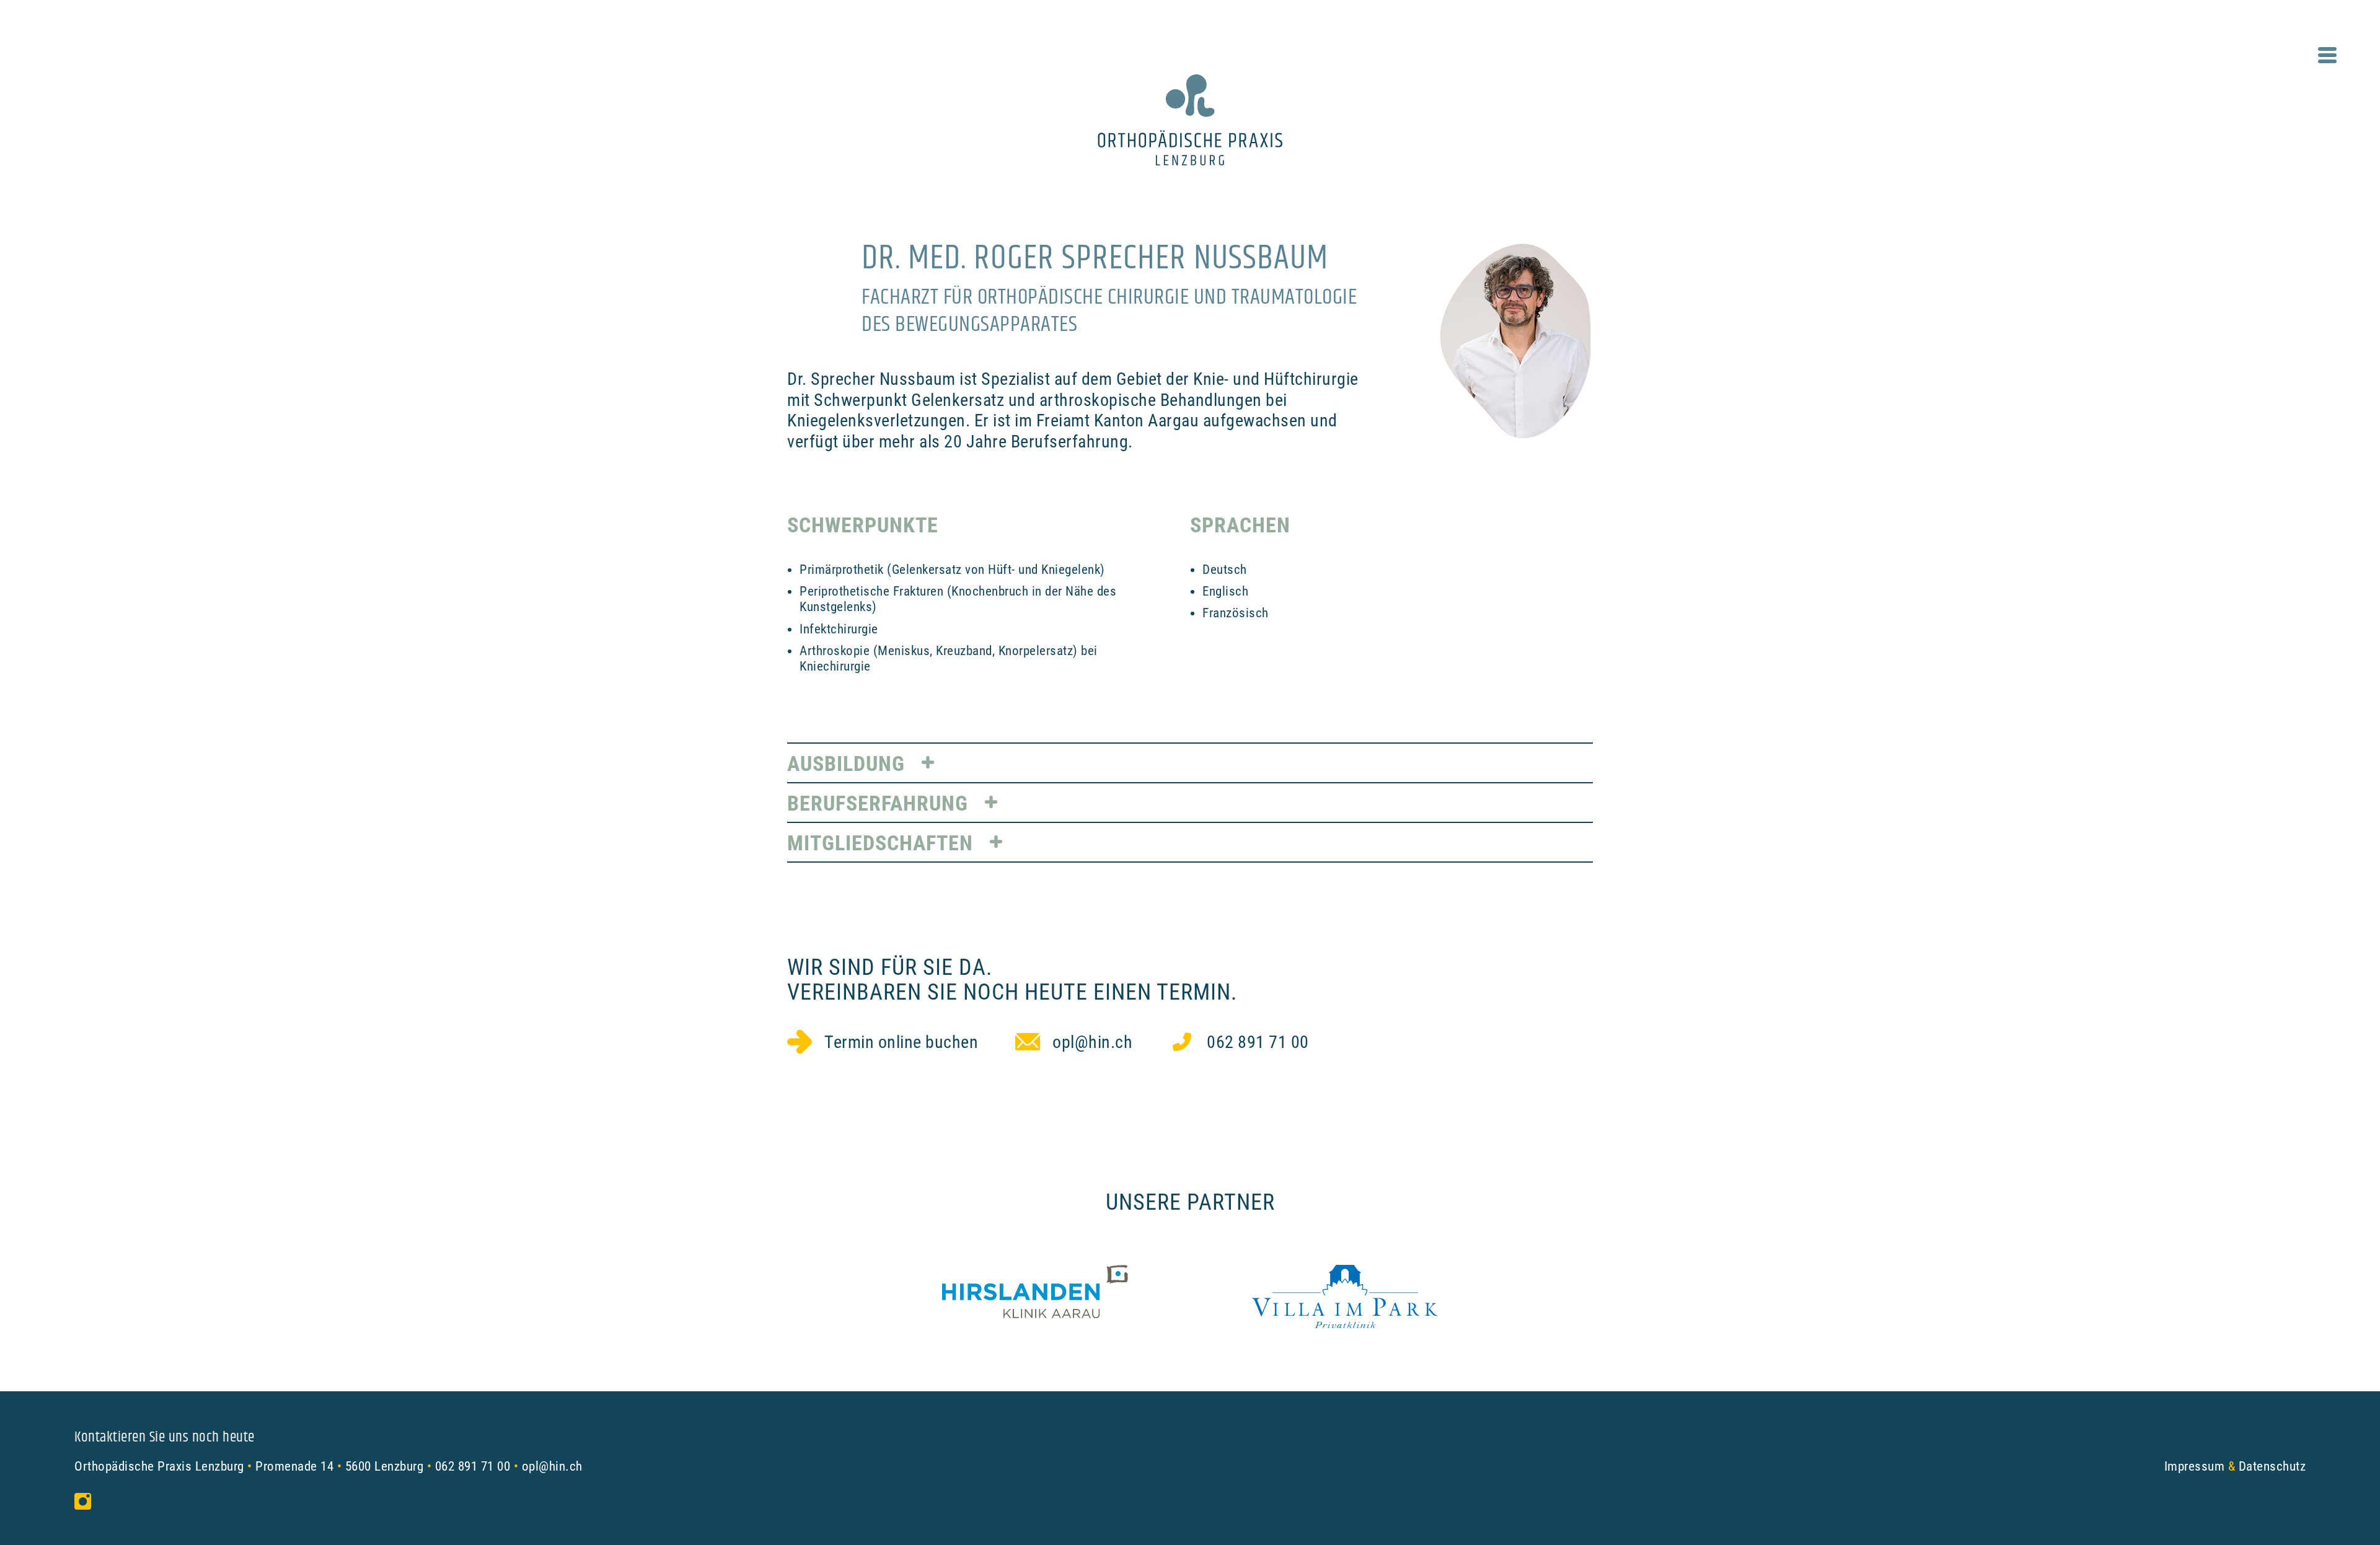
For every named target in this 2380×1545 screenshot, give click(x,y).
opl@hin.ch (552, 1466)
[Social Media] (86, 1501)
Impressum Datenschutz (2235, 1466)
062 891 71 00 (473, 1466)
